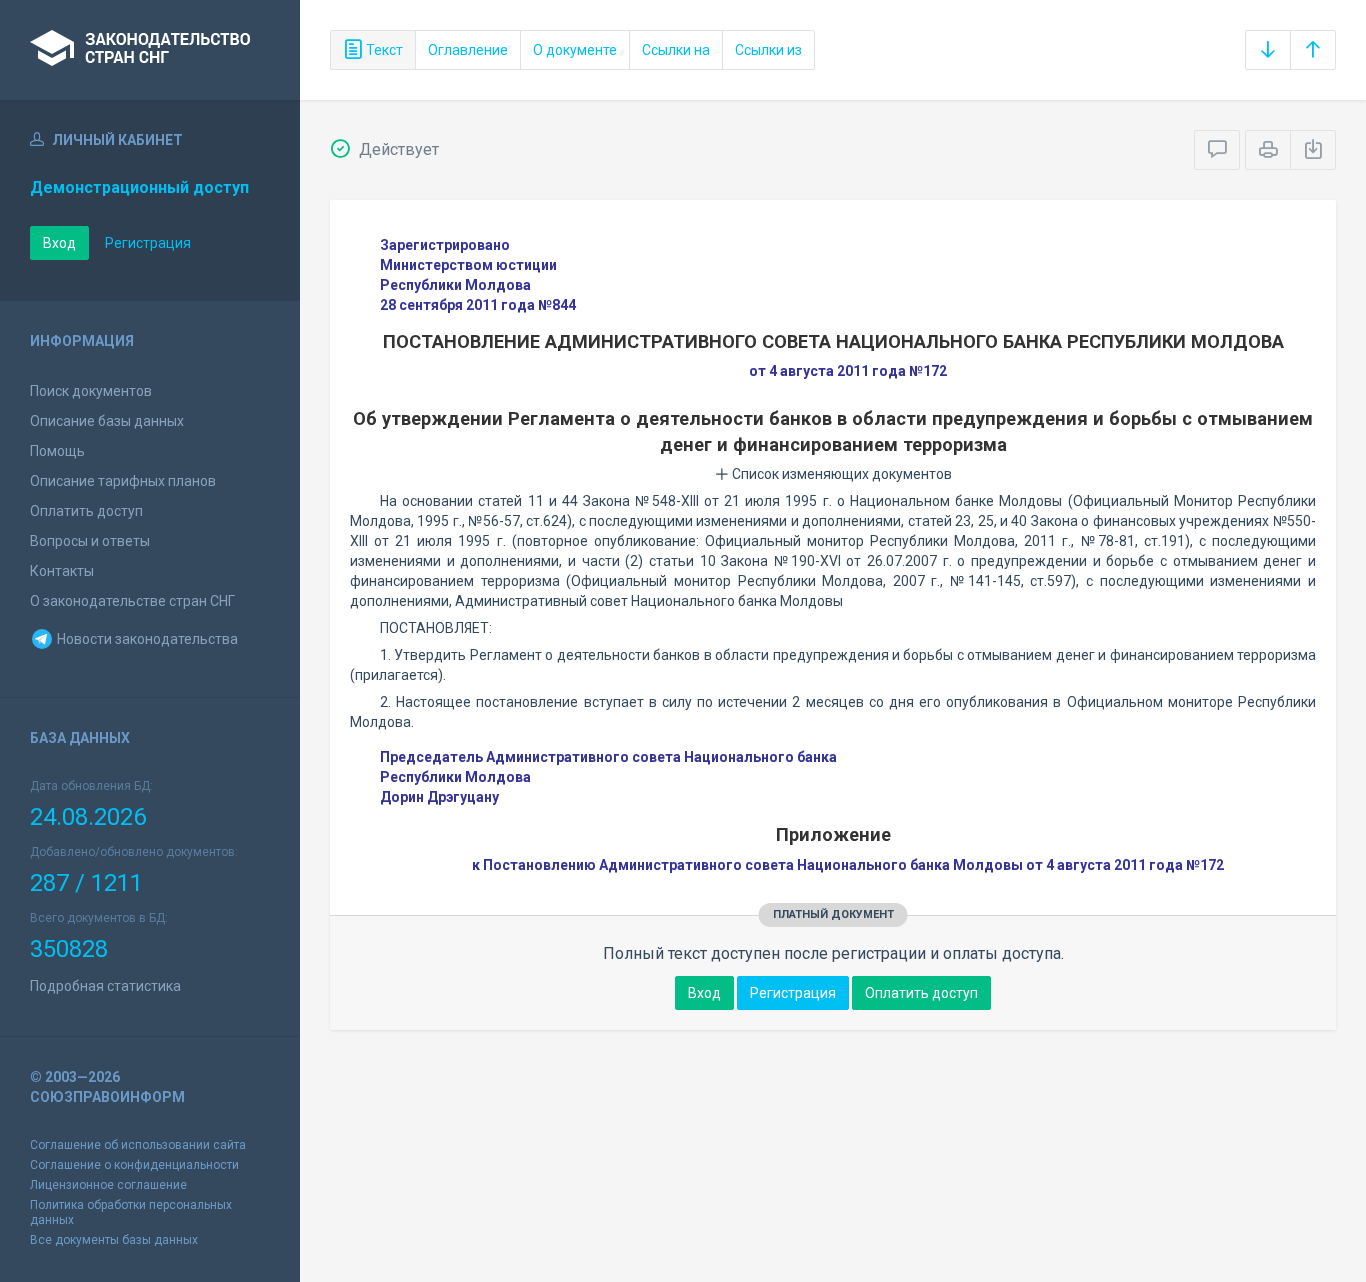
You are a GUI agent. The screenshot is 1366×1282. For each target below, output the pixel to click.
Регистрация (148, 243)
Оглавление (468, 50)
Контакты (62, 571)
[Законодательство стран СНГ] (150, 50)
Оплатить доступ (86, 511)
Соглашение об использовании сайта (138, 1145)
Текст (383, 50)
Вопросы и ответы (90, 541)
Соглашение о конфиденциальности (134, 1165)
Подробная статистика (105, 986)
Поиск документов (91, 391)
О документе (575, 50)
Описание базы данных (107, 421)
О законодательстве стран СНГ (132, 601)
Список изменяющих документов (840, 474)
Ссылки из (768, 50)
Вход (59, 243)
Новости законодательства (146, 639)
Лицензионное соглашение (108, 1185)
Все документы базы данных (114, 1240)
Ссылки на (676, 50)
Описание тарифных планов (123, 481)
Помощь (57, 451)
